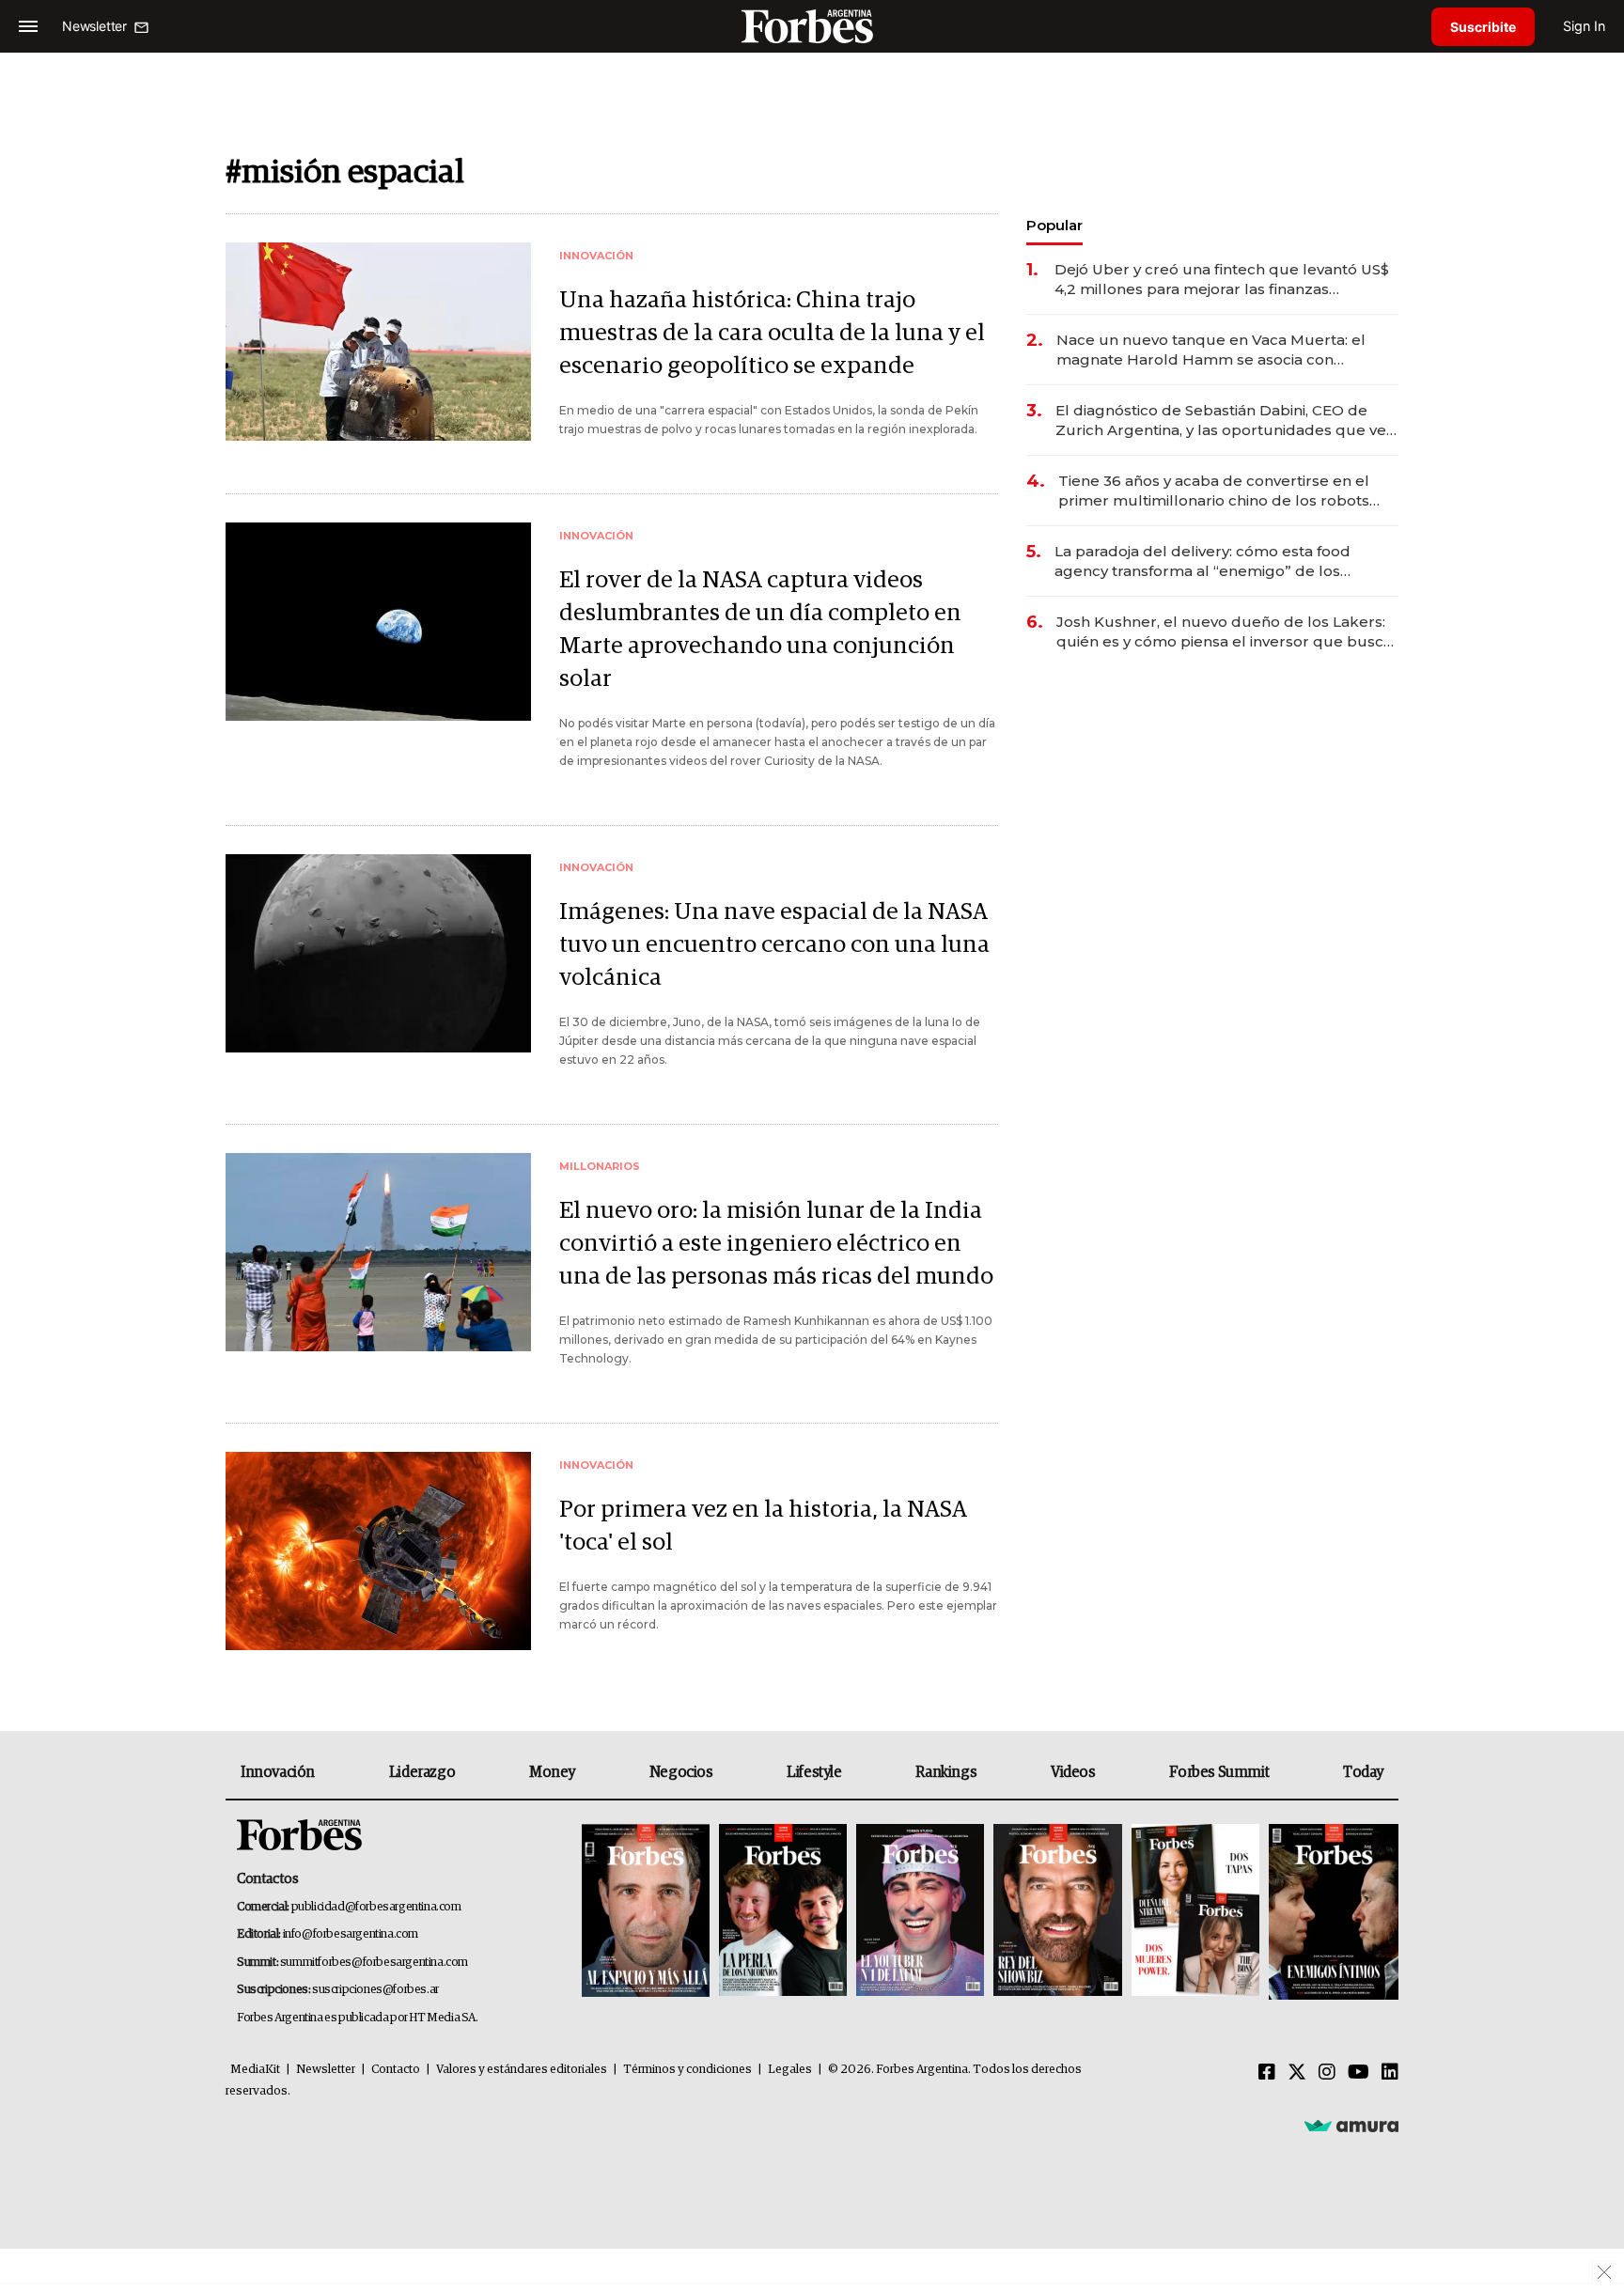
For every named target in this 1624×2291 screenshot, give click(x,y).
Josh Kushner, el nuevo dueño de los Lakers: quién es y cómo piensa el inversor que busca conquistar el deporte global (1224, 632)
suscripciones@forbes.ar (375, 1990)
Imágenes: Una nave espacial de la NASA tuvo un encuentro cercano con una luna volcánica (774, 945)
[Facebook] (1267, 2073)
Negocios (681, 1772)
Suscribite (1483, 27)
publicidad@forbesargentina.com (376, 1907)
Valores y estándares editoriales (522, 2070)
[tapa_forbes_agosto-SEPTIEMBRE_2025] (1331, 1912)
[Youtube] (1359, 2073)
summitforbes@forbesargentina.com (374, 1963)
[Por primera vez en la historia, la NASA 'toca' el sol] (378, 1551)
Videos (1073, 1772)
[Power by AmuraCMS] (1351, 2125)
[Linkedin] (1390, 2073)
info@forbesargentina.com (351, 1934)
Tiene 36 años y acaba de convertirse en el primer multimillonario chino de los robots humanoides (1214, 491)
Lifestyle (814, 1772)
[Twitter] (1297, 2073)
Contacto (396, 2070)
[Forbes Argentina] (812, 26)
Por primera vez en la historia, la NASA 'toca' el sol (763, 1526)
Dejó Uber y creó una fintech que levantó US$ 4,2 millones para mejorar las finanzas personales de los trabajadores (1222, 280)
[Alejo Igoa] (920, 1912)
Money (552, 1772)
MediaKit (255, 2070)
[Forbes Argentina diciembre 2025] (1057, 1912)
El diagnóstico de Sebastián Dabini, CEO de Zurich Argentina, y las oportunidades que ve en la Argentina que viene (1221, 421)
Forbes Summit (1219, 1772)
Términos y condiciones (687, 2070)
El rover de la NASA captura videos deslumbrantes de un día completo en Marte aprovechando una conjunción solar (760, 630)
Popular (1054, 225)
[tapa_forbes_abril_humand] (783, 1912)
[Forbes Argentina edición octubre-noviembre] (1195, 1912)
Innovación (278, 1772)
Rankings (946, 1772)
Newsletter (326, 2070)
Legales (790, 2070)
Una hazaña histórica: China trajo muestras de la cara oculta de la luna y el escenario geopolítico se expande (772, 333)
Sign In (1584, 26)
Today (1363, 1772)
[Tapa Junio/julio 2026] (646, 1912)
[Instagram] (1327, 2073)
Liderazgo (422, 1772)
